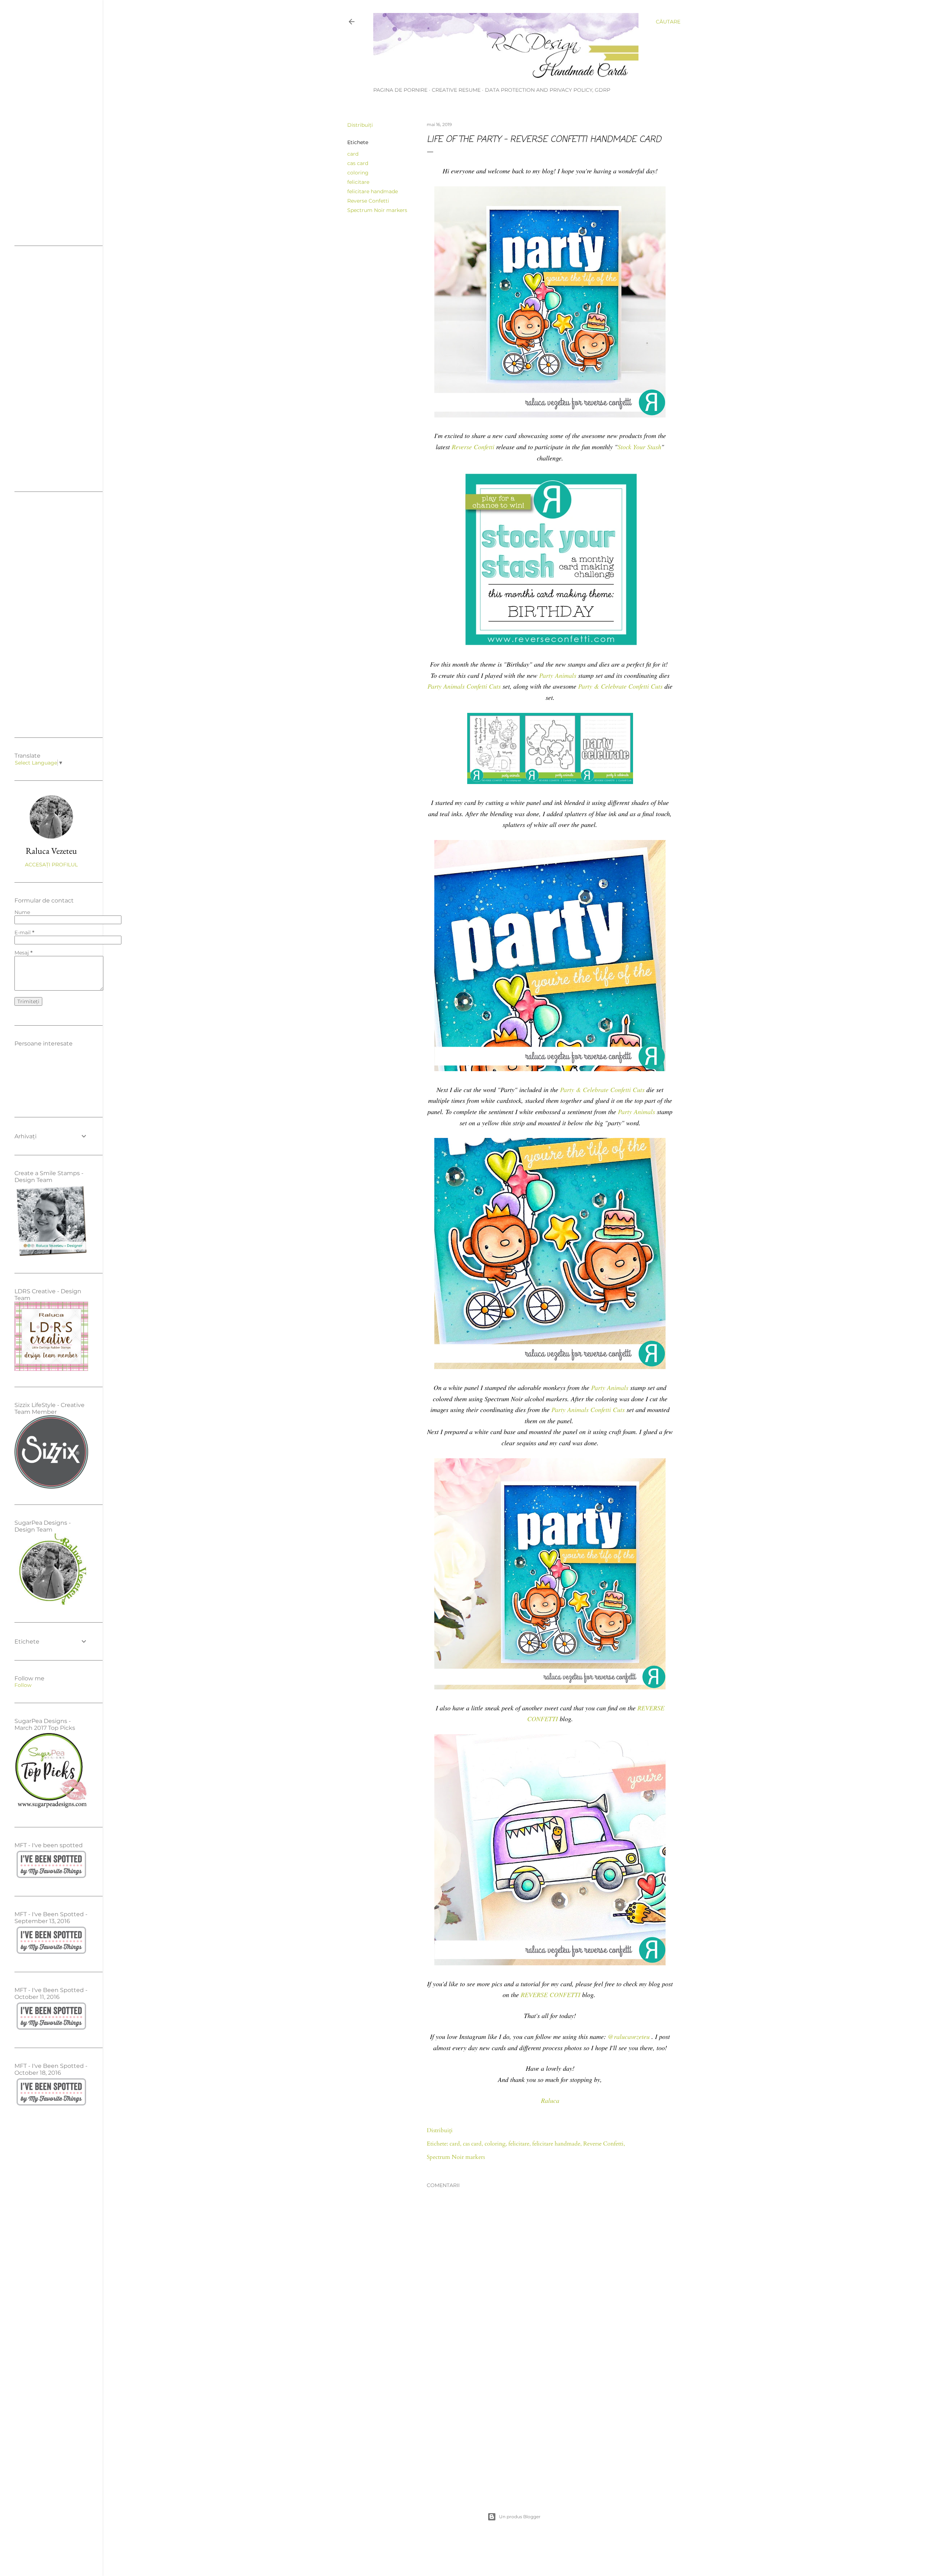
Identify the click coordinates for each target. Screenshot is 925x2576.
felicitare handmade (373, 191)
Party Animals (558, 675)
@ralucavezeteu (629, 2036)
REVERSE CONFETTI (550, 1995)
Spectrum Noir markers (377, 210)
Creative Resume (456, 90)
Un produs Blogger (520, 2517)
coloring (358, 173)
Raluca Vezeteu (51, 851)
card (353, 154)
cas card (358, 163)
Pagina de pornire (400, 90)
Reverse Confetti (368, 201)
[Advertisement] (550, 2426)
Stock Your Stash (639, 447)
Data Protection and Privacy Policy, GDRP (548, 90)
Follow (23, 1685)
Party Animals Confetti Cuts (464, 686)
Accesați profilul (51, 865)
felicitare (358, 182)
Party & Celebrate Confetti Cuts (620, 686)
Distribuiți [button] (360, 125)
